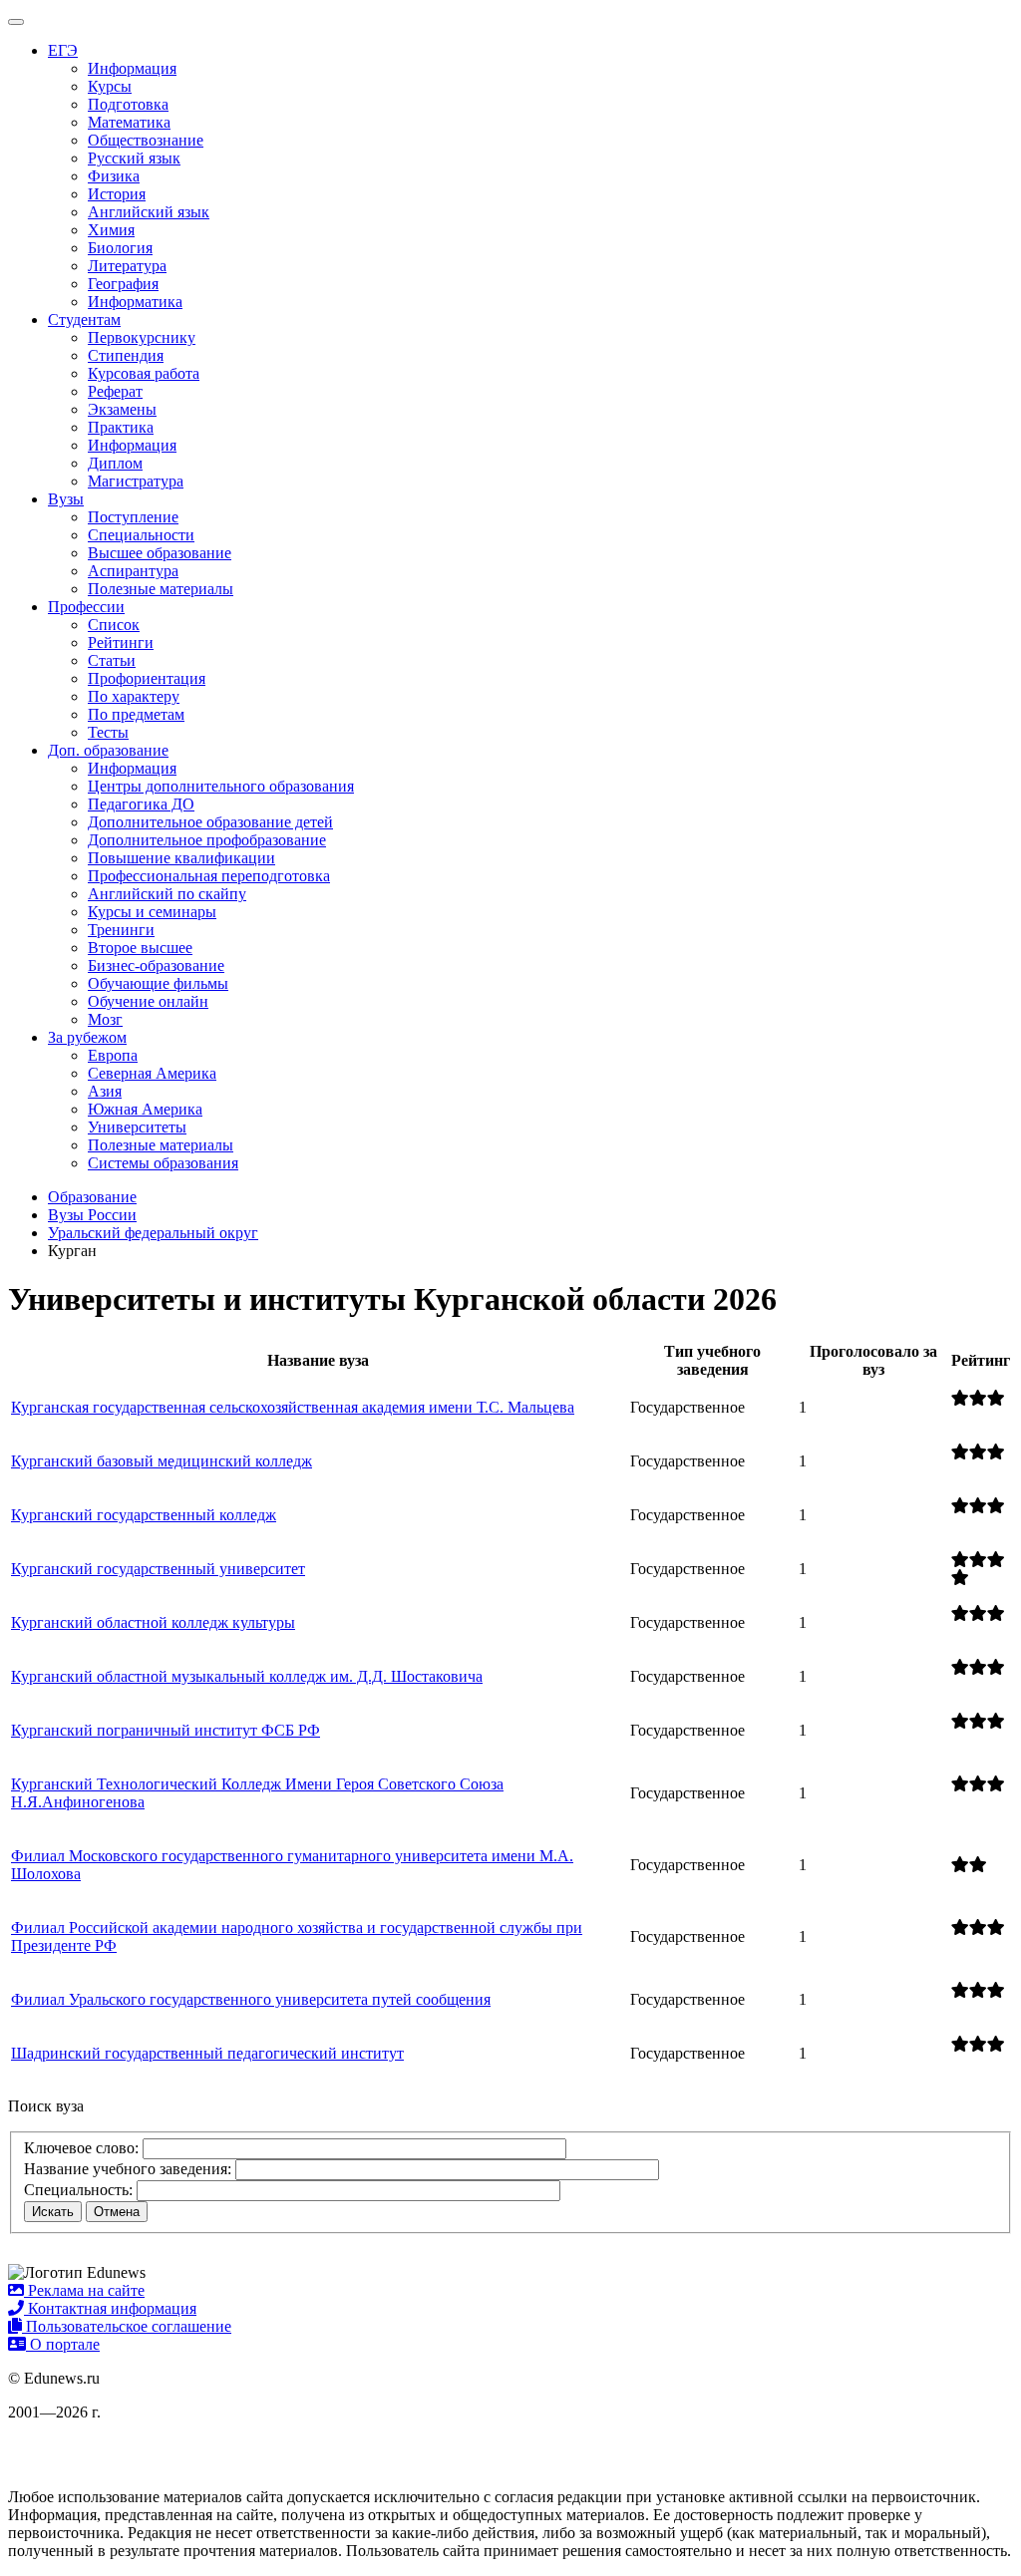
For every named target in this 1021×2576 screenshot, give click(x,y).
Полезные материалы (161, 589)
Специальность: (78, 2190)
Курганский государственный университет (158, 1569)
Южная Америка (145, 1109)
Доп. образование (108, 750)
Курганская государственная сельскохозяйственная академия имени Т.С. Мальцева (293, 1407)
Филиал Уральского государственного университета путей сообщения (251, 1999)
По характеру (134, 696)
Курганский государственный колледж (144, 1515)
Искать (53, 2212)
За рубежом (87, 1037)
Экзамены (122, 409)
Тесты (108, 732)
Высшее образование (160, 553)
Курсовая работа (144, 373)
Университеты (137, 1127)
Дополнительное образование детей (210, 822)
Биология (120, 248)
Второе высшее (140, 948)
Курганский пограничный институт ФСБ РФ (166, 1730)
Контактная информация (110, 2308)
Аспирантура (133, 571)
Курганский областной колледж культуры (153, 1622)
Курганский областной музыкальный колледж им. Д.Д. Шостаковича (247, 1676)
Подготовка (128, 104)
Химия (111, 230)
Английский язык (149, 212)
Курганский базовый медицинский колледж (162, 1461)
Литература (127, 266)
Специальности (141, 535)
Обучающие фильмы (158, 983)
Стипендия (126, 355)
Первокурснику (142, 337)
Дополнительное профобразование (207, 840)
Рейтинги (121, 643)
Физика (114, 176)
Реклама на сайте (84, 2290)
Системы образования (163, 1163)
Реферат (115, 391)
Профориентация (147, 678)
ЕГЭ (63, 50)
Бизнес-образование (156, 966)
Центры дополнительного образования (221, 786)
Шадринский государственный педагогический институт (207, 2053)
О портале (63, 2344)
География (123, 284)
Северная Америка (152, 1073)
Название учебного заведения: (128, 2169)
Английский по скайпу (167, 894)
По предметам (136, 714)
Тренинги (121, 930)
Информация (132, 68)
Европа (113, 1055)
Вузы (66, 499)
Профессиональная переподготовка (209, 876)
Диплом (115, 463)
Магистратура (136, 481)
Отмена (117, 2212)
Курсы (110, 86)
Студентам (84, 320)
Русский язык (134, 158)
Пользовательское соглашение (127, 2326)
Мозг (105, 1019)
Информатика (135, 302)
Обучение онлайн (148, 1001)
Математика (129, 122)
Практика (121, 427)
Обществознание (146, 140)
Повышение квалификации (181, 858)
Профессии (86, 607)
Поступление (133, 517)
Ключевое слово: (81, 2148)
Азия (105, 1091)
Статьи (112, 660)
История (117, 194)
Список (114, 625)
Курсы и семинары (152, 912)
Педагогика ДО (141, 804)
